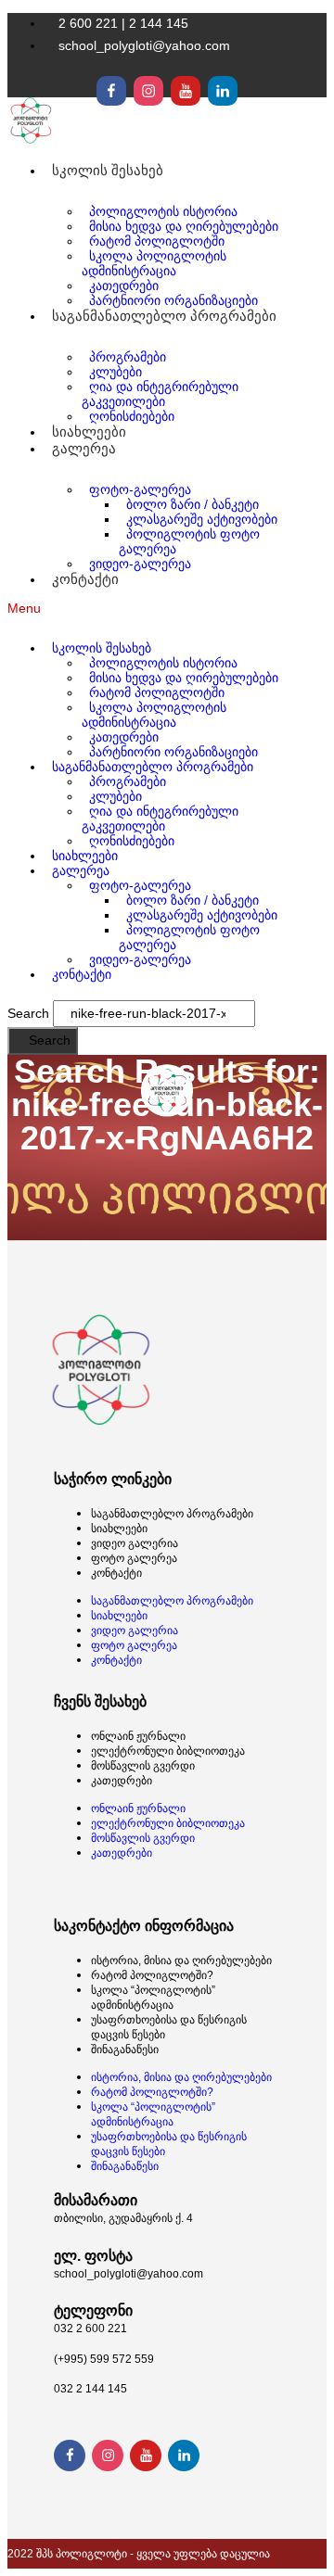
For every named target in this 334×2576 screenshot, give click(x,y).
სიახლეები (119, 1529)
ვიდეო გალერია (135, 1543)
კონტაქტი (85, 579)
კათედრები (122, 1781)
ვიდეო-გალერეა (140, 564)
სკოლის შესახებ (108, 170)
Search (28, 1013)
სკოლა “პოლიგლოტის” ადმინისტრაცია (153, 1998)
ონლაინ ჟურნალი (138, 1736)
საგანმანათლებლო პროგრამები (164, 316)
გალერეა (84, 448)
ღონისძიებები (132, 841)
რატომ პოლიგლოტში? (152, 1975)
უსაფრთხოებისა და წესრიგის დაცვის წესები (169, 2027)
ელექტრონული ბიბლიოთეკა (168, 1751)
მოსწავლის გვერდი (143, 1766)
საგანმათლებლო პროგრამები (172, 1514)
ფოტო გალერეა (134, 1558)
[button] (167, 608)
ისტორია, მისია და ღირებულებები (181, 1961)
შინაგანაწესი (125, 2049)
